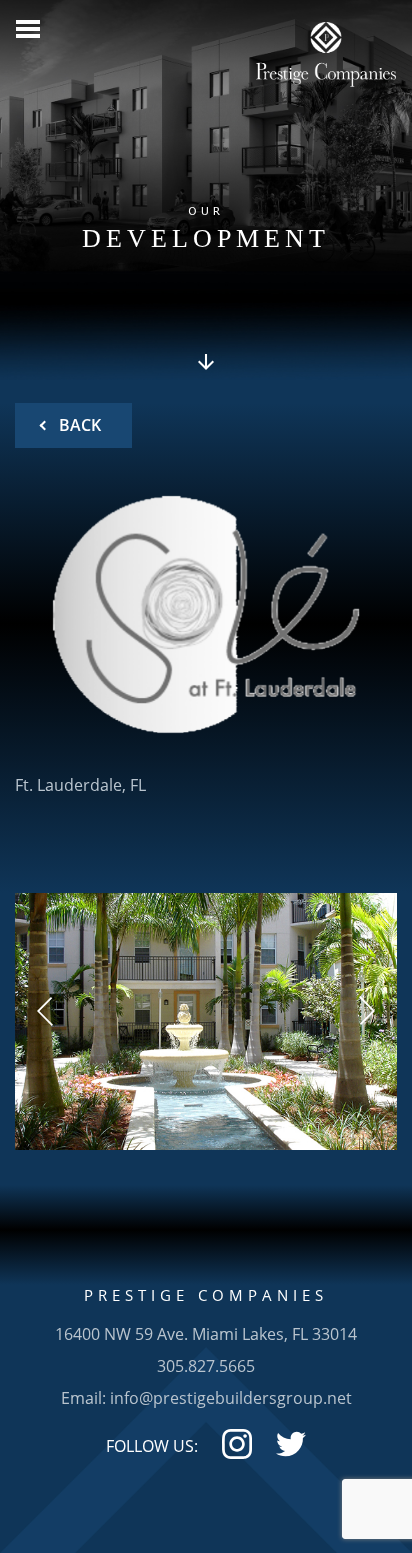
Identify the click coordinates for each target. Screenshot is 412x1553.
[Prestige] (326, 47)
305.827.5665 (206, 1366)
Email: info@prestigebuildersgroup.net (206, 1398)
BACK (78, 425)
